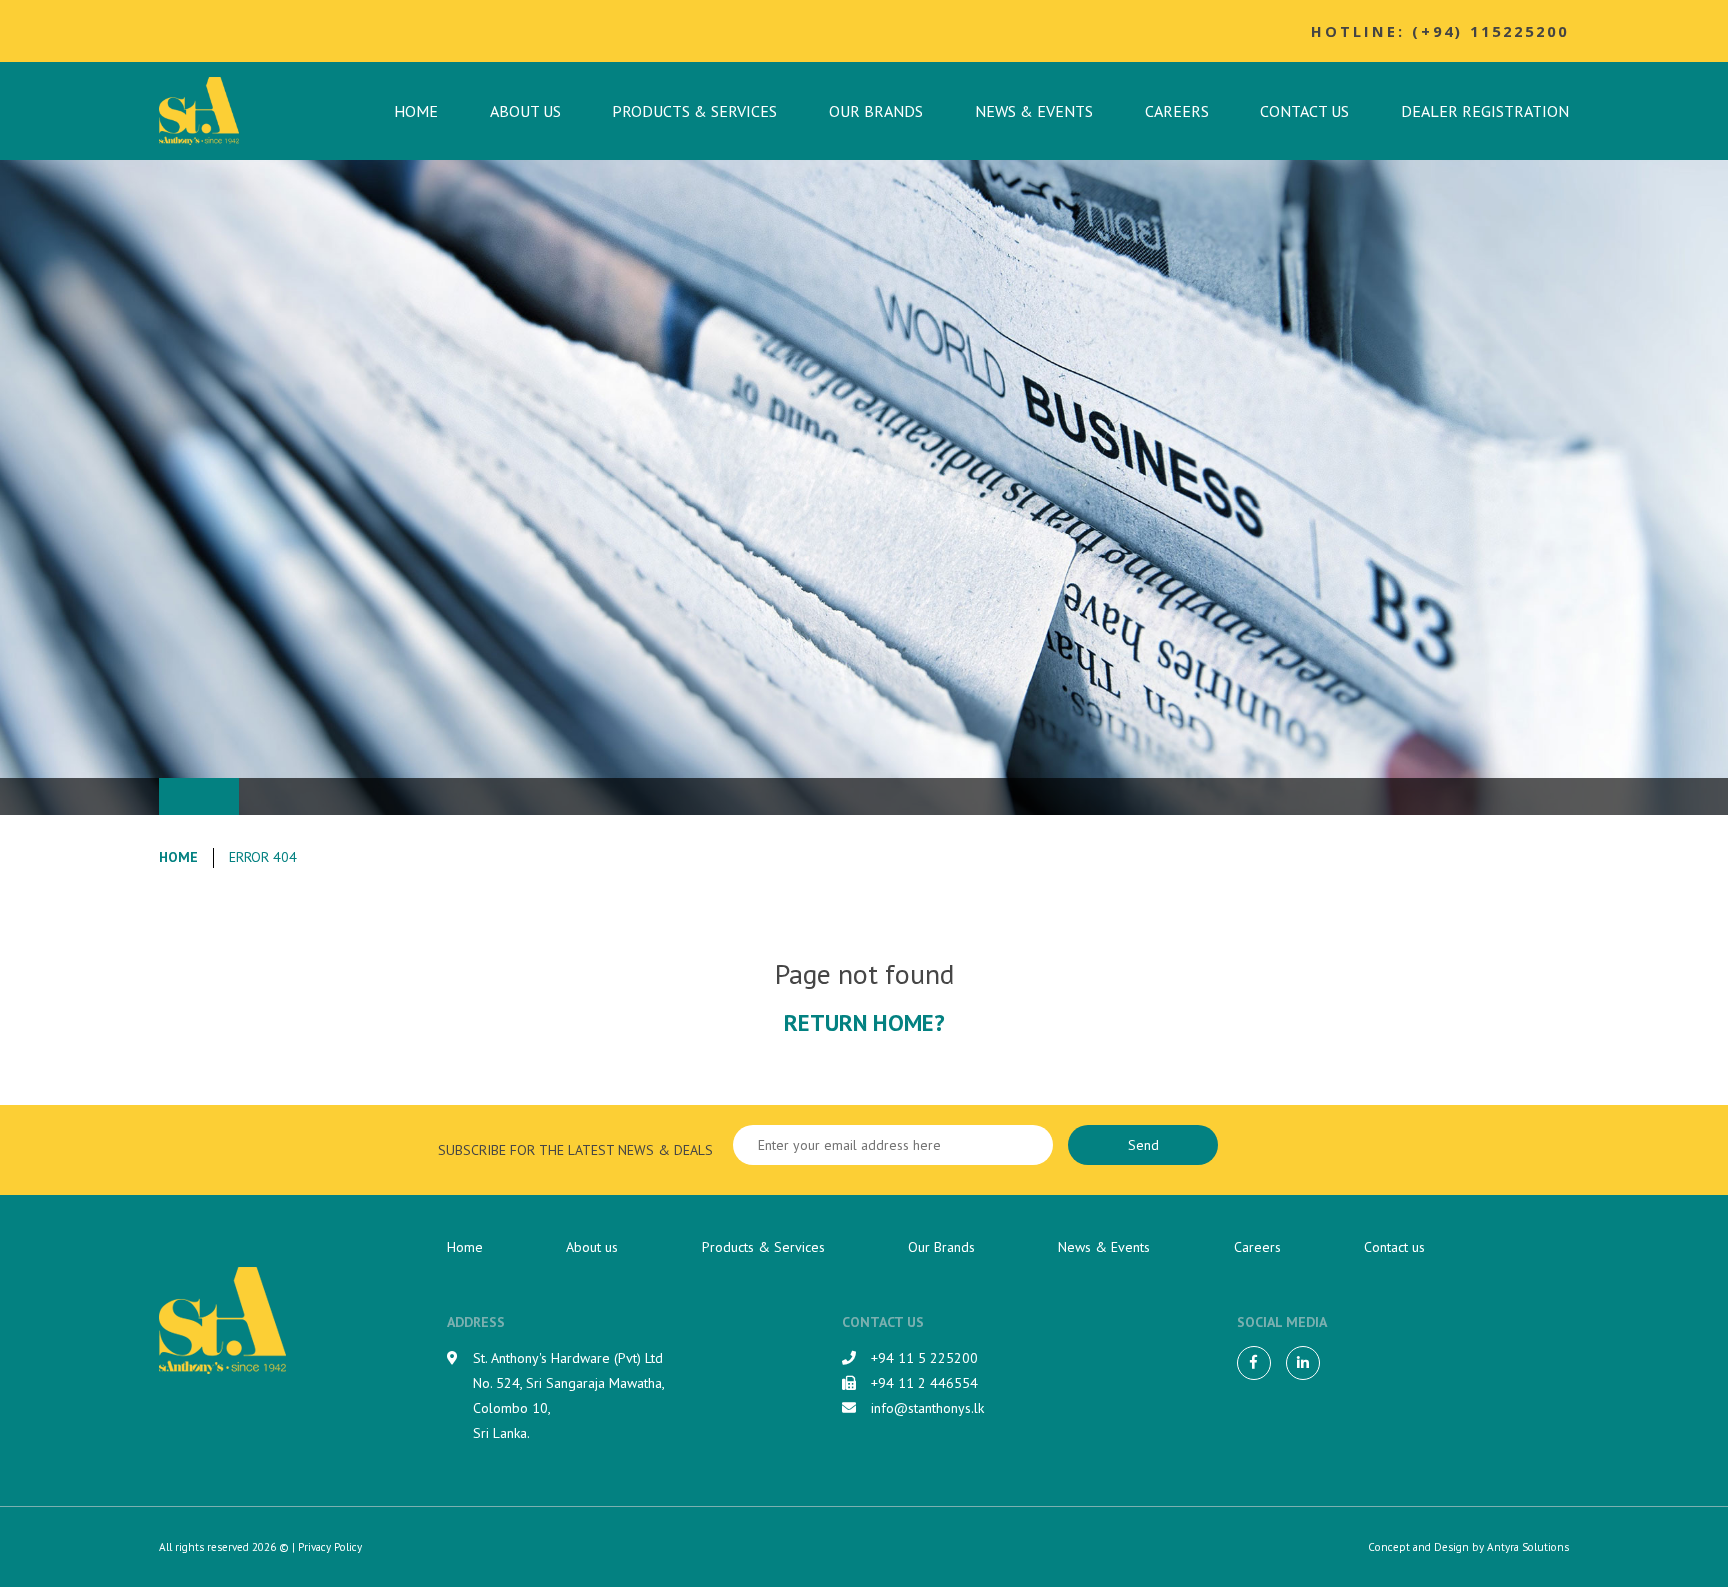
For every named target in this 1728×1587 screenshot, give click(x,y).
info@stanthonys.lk (927, 1408)
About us (525, 111)
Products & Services (694, 111)
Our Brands (876, 111)
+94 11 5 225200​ (924, 1358)
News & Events (1034, 111)
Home (416, 111)
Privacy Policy (330, 1547)
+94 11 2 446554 (924, 1383)
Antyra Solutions (1528, 1547)
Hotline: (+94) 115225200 (1440, 31)
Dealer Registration (1485, 111)
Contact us (1304, 111)
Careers (1177, 111)
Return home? (864, 1022)
